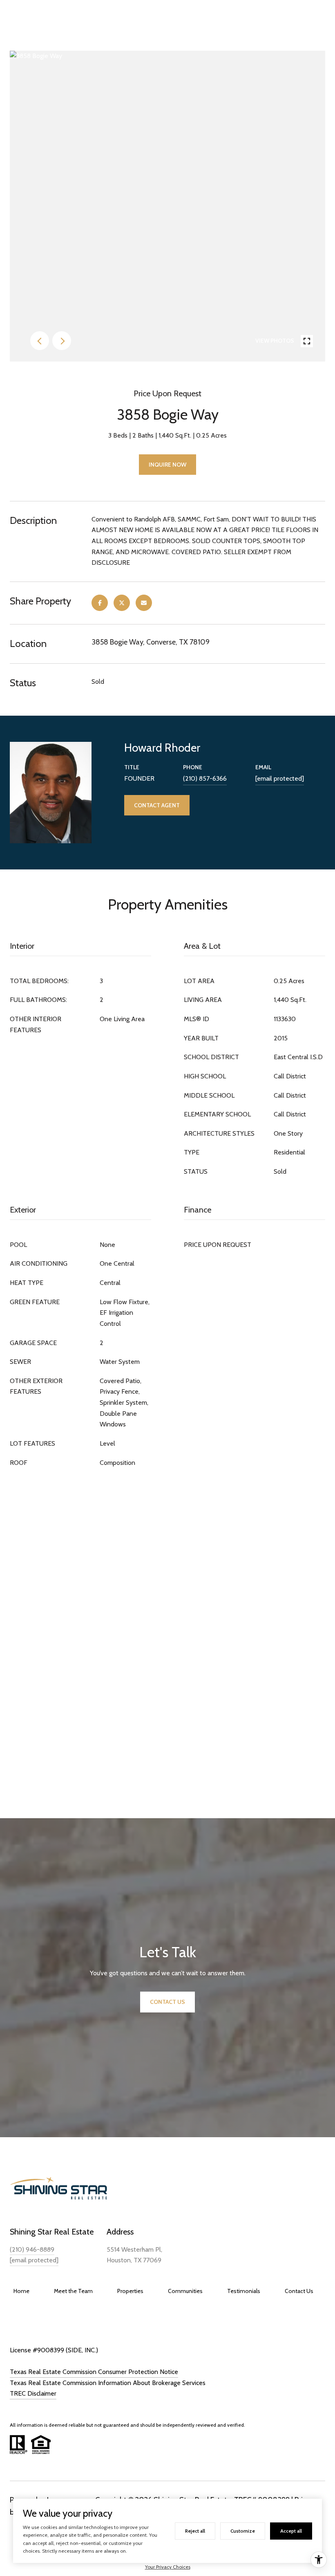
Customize (243, 2531)
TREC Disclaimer (33, 2393)
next (62, 341)
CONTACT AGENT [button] (157, 805)
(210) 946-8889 (32, 2249)
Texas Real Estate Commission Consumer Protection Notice (94, 2372)
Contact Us (299, 2291)
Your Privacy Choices (168, 2567)
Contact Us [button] (167, 2002)
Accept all (291, 2531)
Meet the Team (73, 2291)
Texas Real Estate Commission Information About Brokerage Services (108, 2383)
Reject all (195, 2531)
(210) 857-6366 (205, 778)
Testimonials (244, 2291)
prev (40, 341)
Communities (185, 2291)
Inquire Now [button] (167, 465)
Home (21, 2291)
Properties (130, 2291)
